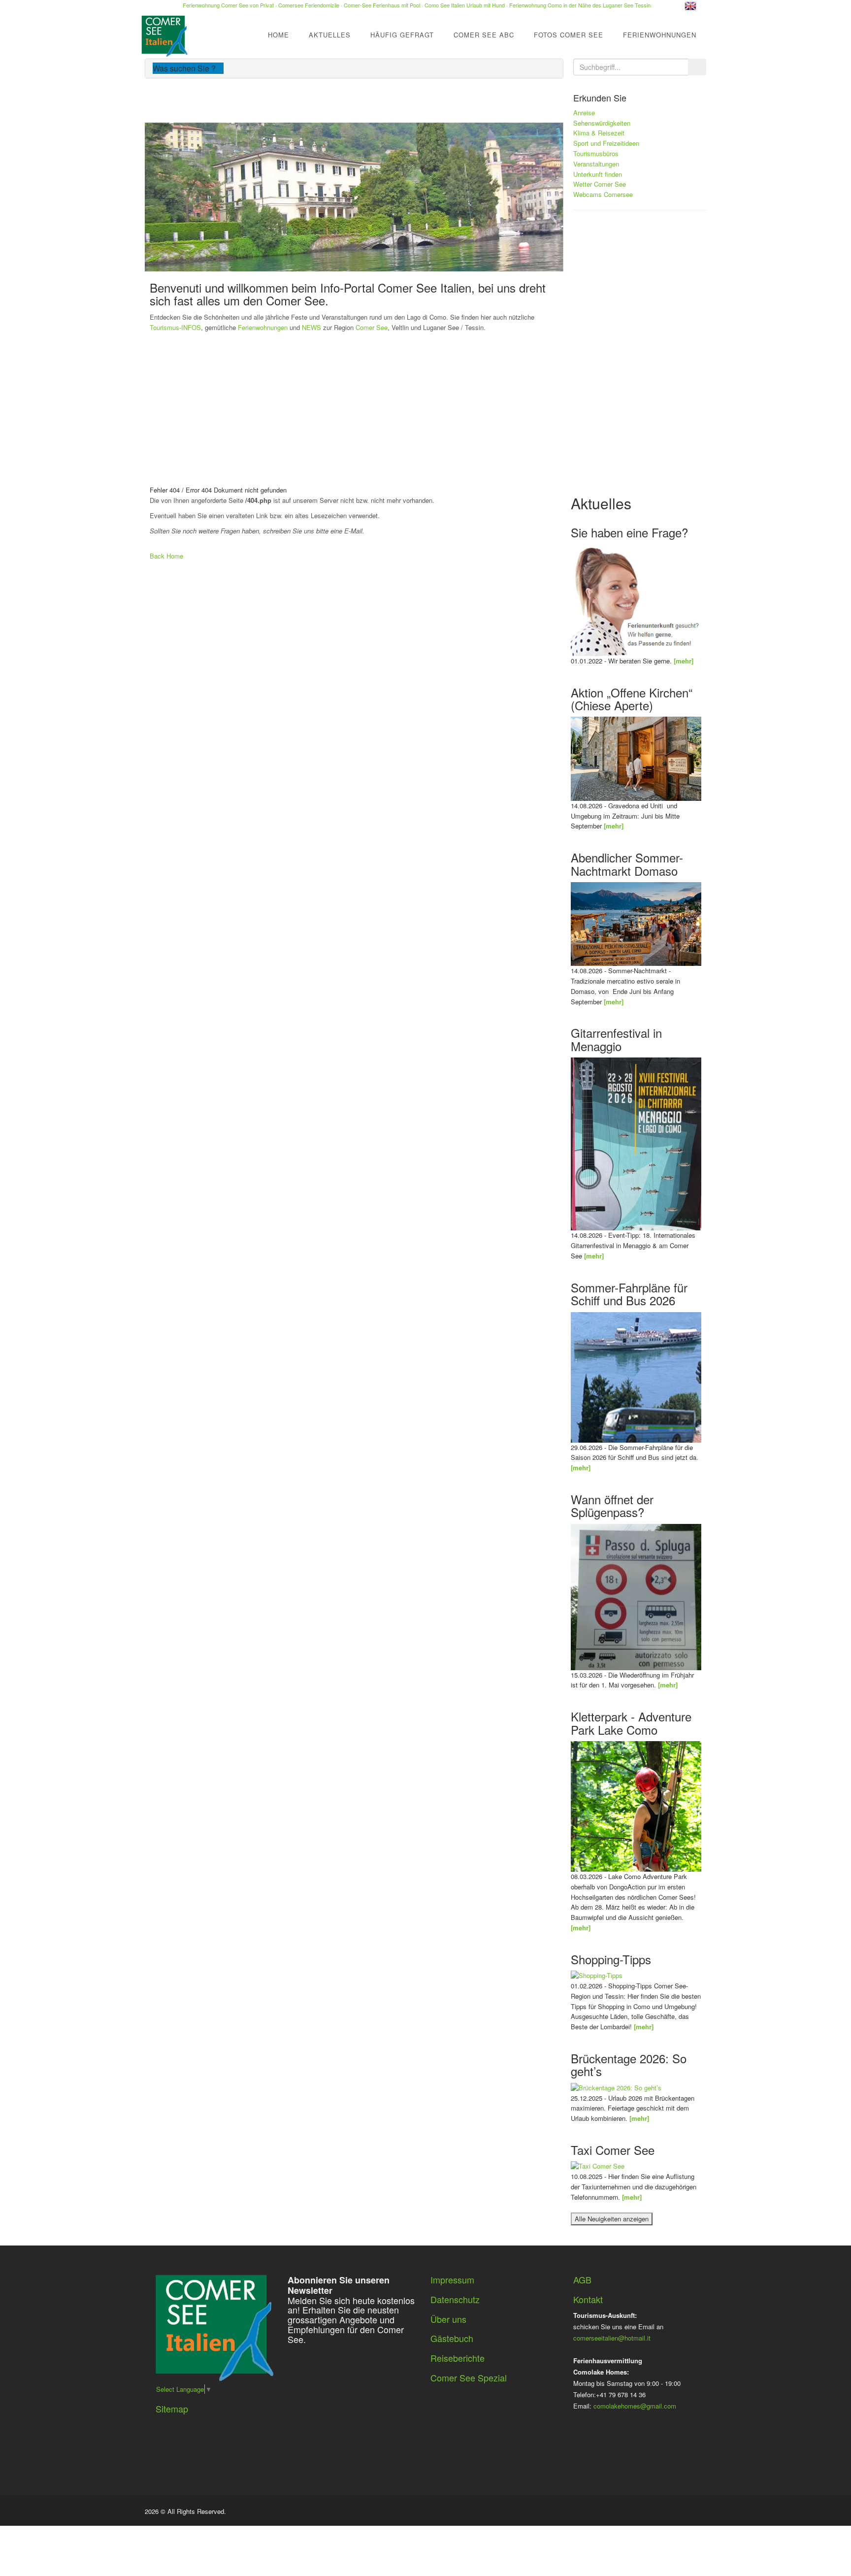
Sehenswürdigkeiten (602, 123)
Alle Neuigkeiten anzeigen (612, 2219)
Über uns (448, 2319)
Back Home (166, 556)
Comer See (372, 327)
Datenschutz (455, 2299)
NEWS (311, 327)
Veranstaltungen (596, 164)
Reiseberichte (458, 2358)
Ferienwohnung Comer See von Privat (228, 5)
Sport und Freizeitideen (606, 143)
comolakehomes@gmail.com (635, 2406)
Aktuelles (330, 35)
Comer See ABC (484, 35)
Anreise (584, 113)
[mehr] (684, 661)
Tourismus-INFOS (175, 327)
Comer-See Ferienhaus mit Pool (382, 5)
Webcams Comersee (603, 194)
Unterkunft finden (598, 174)
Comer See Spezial (469, 2378)
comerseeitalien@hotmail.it (612, 2338)
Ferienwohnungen (660, 35)
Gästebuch (452, 2338)
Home (278, 35)
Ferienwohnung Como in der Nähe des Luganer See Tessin (580, 5)
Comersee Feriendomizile (309, 5)
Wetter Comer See (600, 184)
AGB (582, 2279)
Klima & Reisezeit (599, 133)
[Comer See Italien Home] (163, 33)
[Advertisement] (425, 411)
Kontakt (588, 2299)
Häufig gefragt (402, 35)
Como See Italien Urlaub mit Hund (465, 5)
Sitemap (172, 2409)
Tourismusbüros (596, 153)
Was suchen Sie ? (185, 68)
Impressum (452, 2279)
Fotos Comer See (569, 35)
